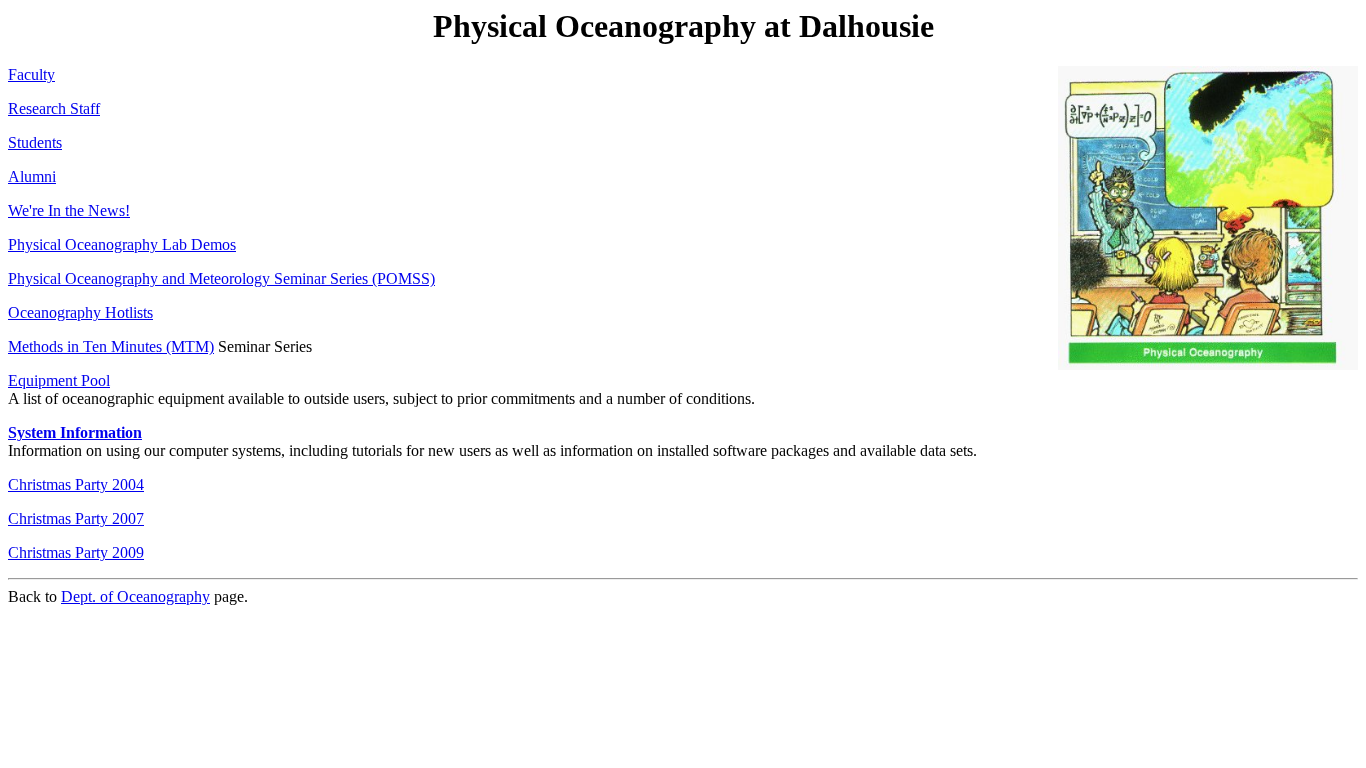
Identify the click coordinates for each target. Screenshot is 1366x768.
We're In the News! (69, 210)
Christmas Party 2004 (76, 484)
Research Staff (54, 108)
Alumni (32, 176)
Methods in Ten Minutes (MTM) (111, 346)
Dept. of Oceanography (135, 596)
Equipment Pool (59, 380)
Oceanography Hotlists (80, 312)
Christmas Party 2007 (76, 518)
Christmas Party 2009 (76, 552)
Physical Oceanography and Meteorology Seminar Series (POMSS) (221, 278)
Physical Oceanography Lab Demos (122, 244)
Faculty (31, 74)
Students (35, 142)
